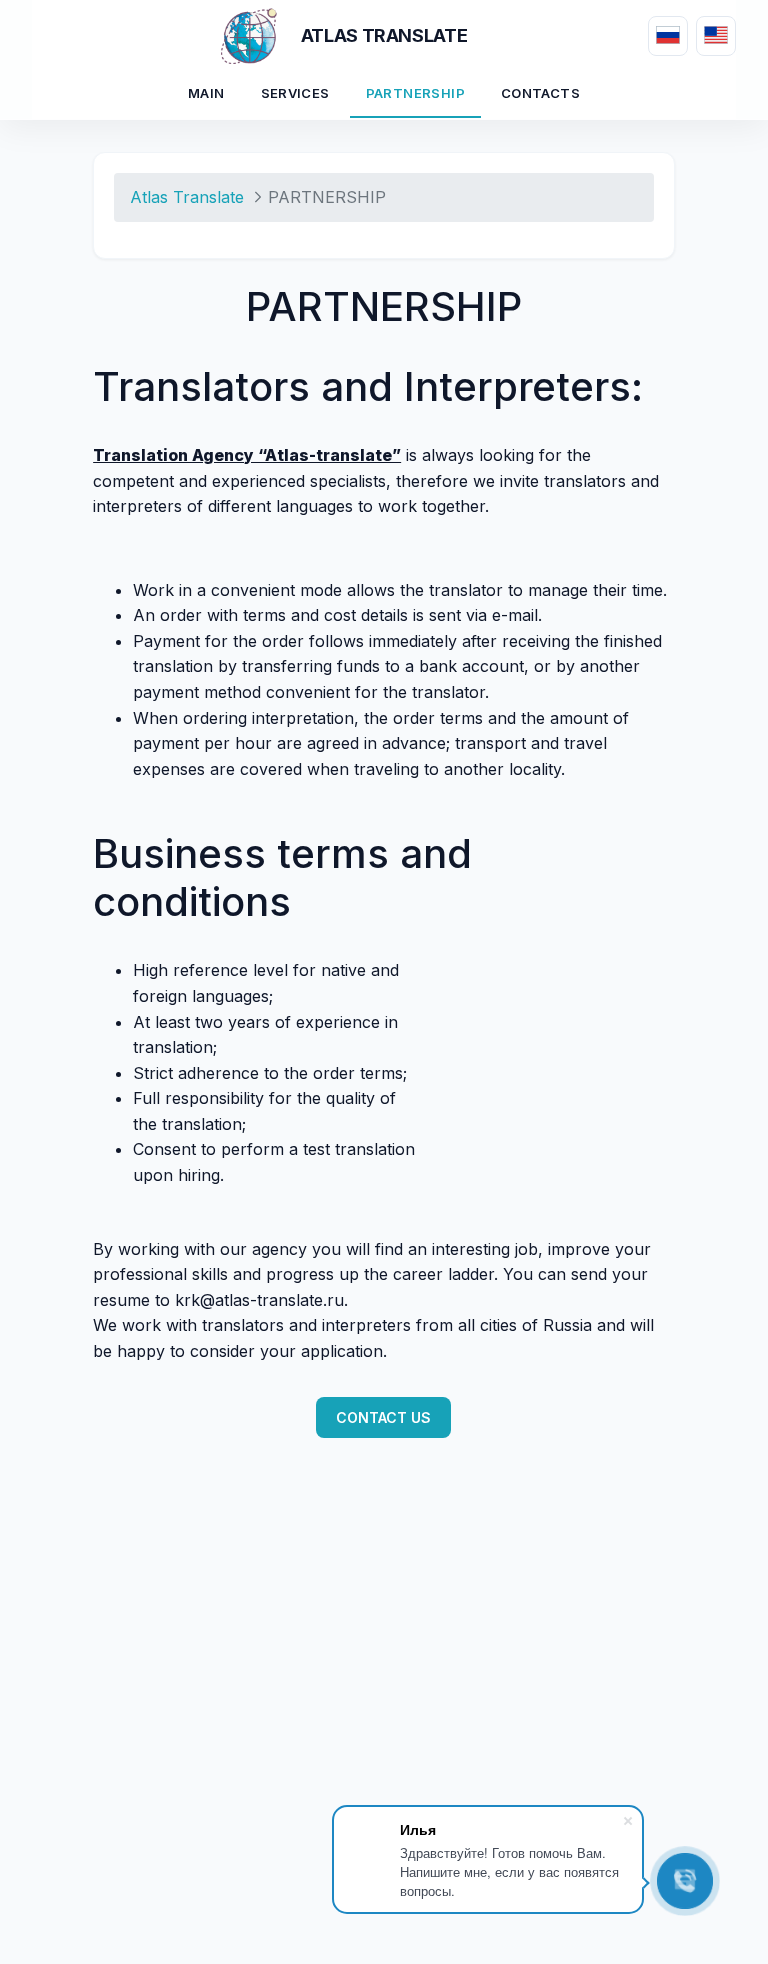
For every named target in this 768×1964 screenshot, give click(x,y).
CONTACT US (383, 1417)
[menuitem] (206, 95)
